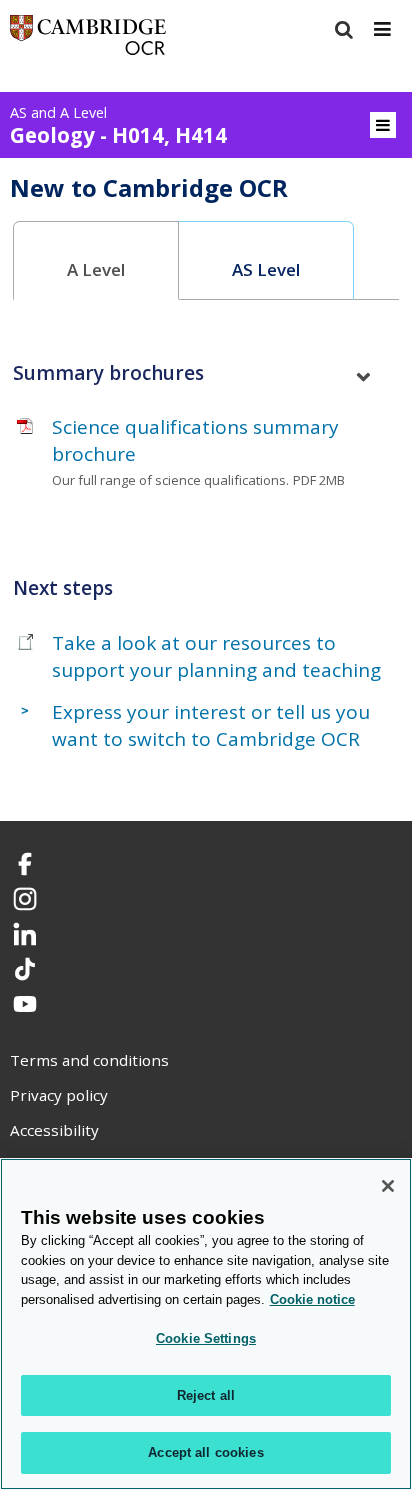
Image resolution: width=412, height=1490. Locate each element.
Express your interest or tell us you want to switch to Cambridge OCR (211, 725)
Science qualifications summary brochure (195, 440)
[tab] (96, 260)
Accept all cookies (205, 1452)
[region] (206, 1324)
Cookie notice (312, 1299)
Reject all (206, 1395)
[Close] (388, 1186)
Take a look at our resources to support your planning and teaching (216, 656)
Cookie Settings (206, 1338)
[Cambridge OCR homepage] (88, 39)
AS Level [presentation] (266, 269)
